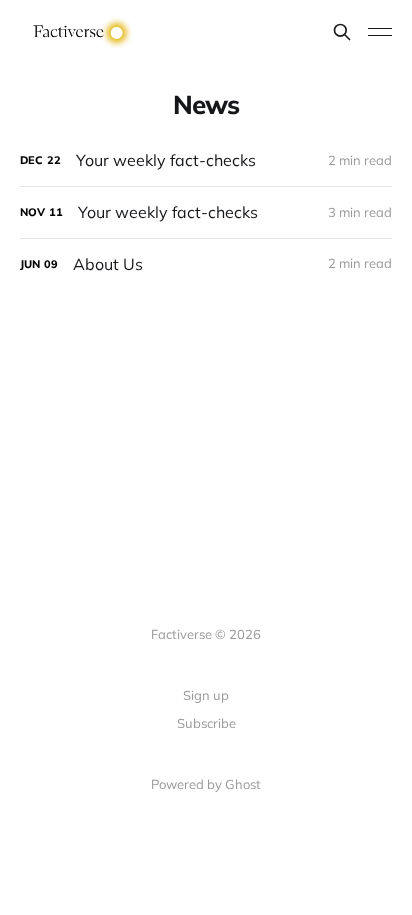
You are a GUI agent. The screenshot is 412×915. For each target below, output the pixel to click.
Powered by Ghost (206, 784)
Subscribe (206, 723)
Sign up (206, 695)
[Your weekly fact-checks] (206, 160)
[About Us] (206, 264)
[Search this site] (342, 32)
